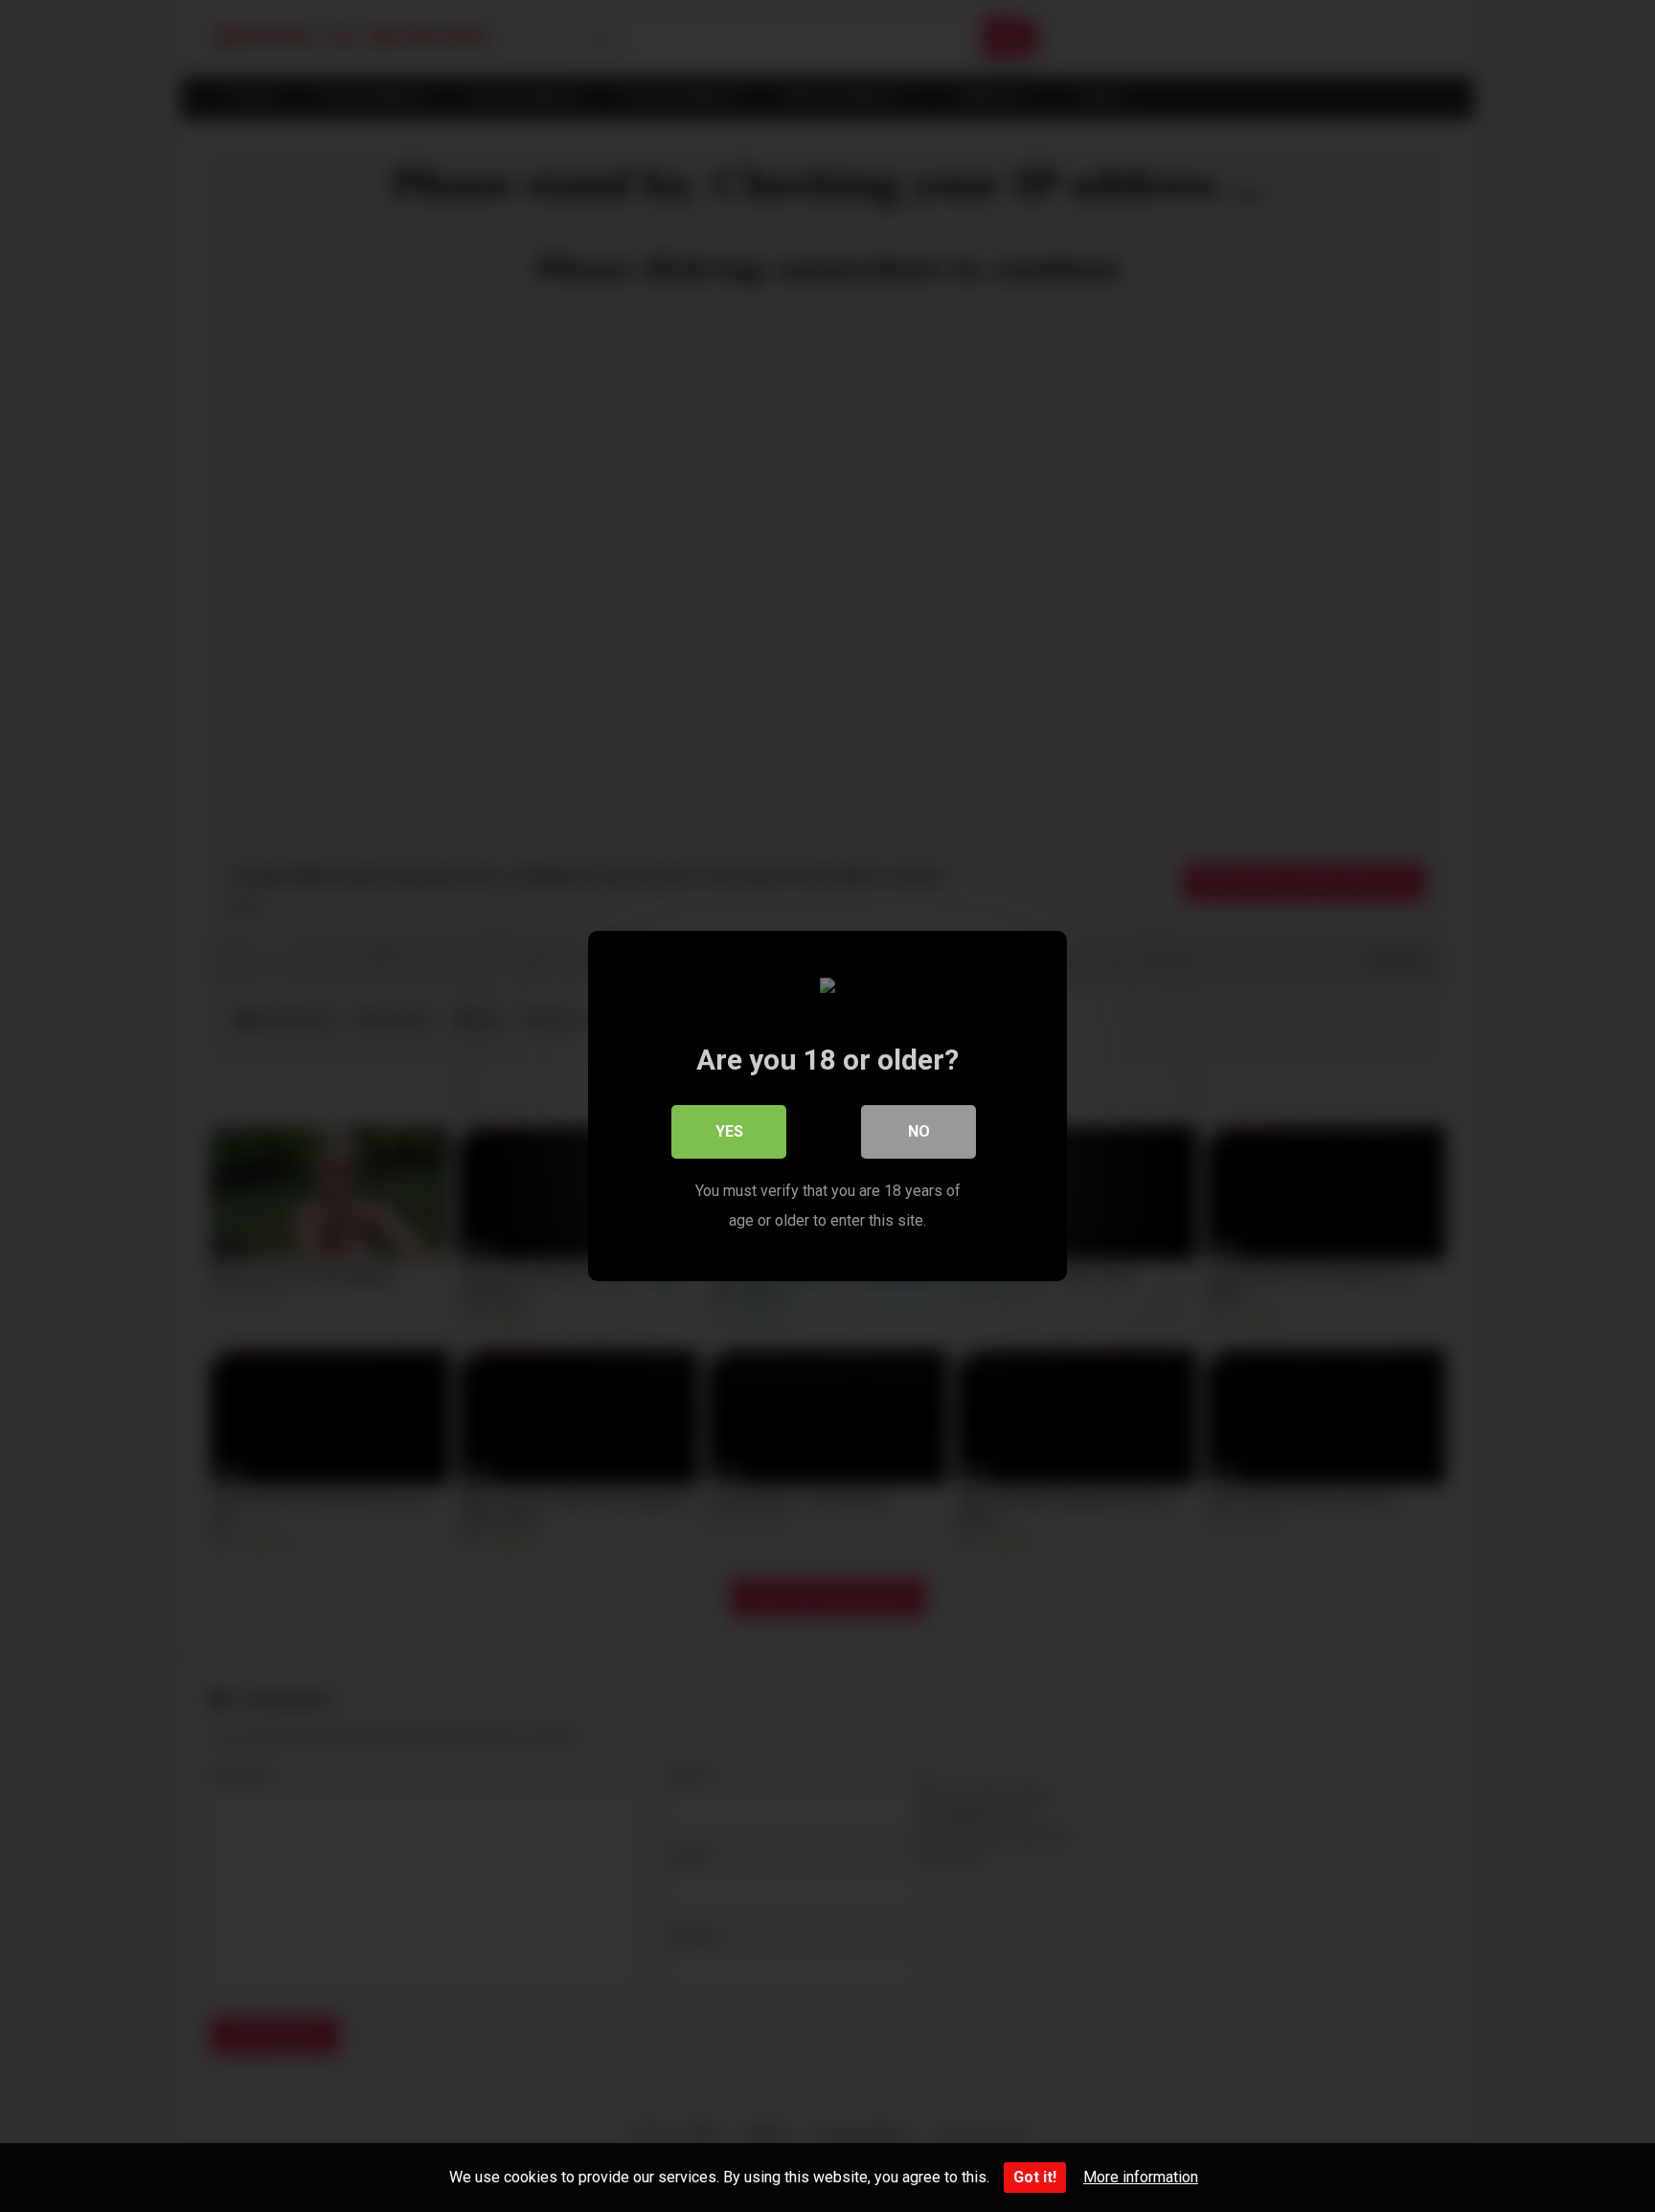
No (919, 1131)
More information (1141, 2177)
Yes (729, 1131)
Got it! (1035, 2177)
